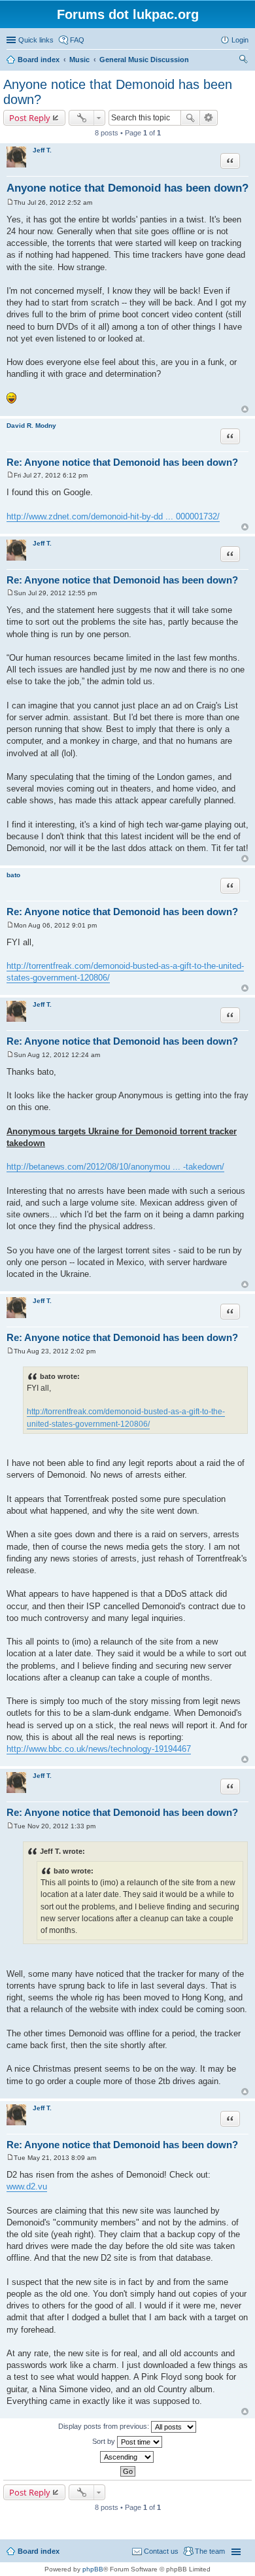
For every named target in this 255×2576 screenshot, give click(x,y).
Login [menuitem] (240, 40)
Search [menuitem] (243, 61)
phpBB (93, 2569)
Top (245, 409)
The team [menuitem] (210, 2551)
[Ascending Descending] (127, 2457)
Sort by (105, 2441)
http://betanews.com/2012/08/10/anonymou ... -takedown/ (115, 1167)
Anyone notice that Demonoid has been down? (127, 188)
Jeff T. (42, 150)
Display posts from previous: (105, 2426)
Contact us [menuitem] (161, 2551)
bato (13, 875)
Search (190, 118)
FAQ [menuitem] (77, 40)
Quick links (36, 40)
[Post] (10, 202)
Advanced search (209, 118)
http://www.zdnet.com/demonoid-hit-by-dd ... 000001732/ (113, 516)
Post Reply (30, 118)
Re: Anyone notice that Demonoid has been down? (122, 462)
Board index (39, 2551)
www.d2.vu (27, 2186)
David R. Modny (31, 426)
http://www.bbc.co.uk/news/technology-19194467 (99, 1749)
